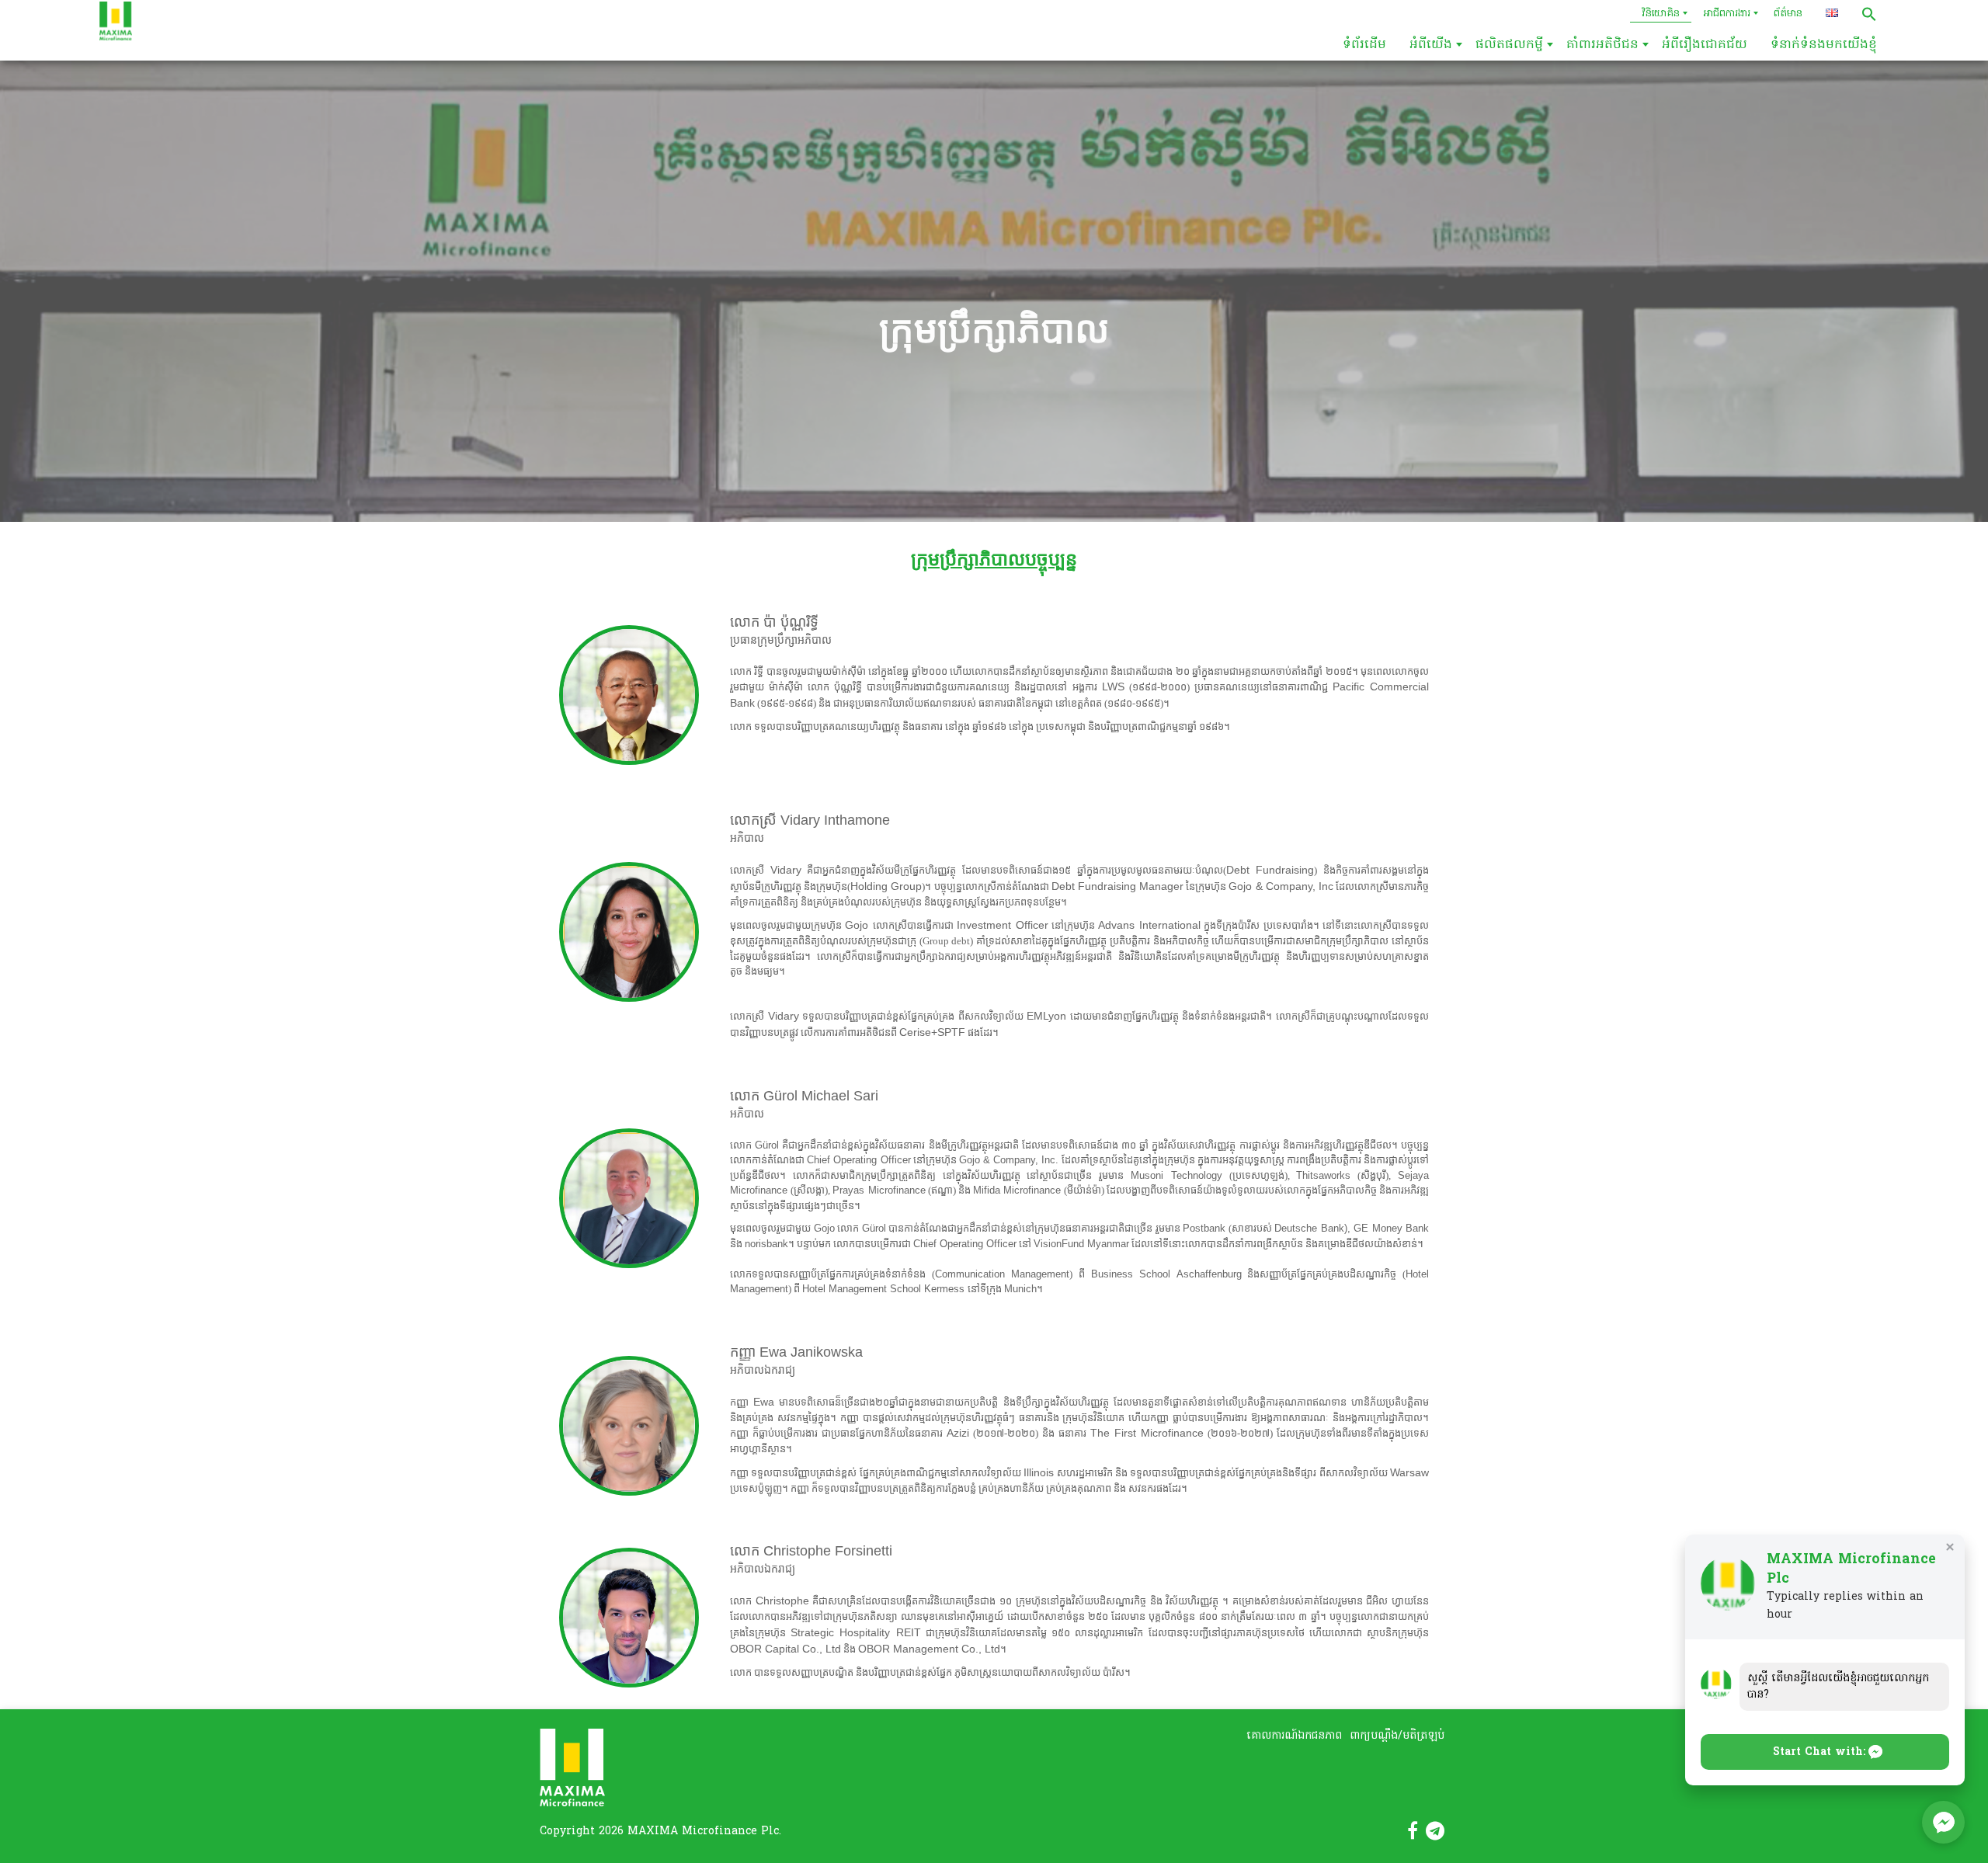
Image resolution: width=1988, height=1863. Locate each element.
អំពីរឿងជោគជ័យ (1705, 45)
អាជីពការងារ (1727, 14)
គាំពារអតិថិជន (1602, 45)
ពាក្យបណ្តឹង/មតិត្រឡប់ (1397, 1736)
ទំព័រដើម (1364, 45)
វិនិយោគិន (1661, 14)
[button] (1869, 14)
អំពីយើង (1431, 45)
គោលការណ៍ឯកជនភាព (1294, 1736)
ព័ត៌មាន (1788, 14)
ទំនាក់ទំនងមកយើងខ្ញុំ (1824, 45)
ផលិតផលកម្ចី (1509, 45)
